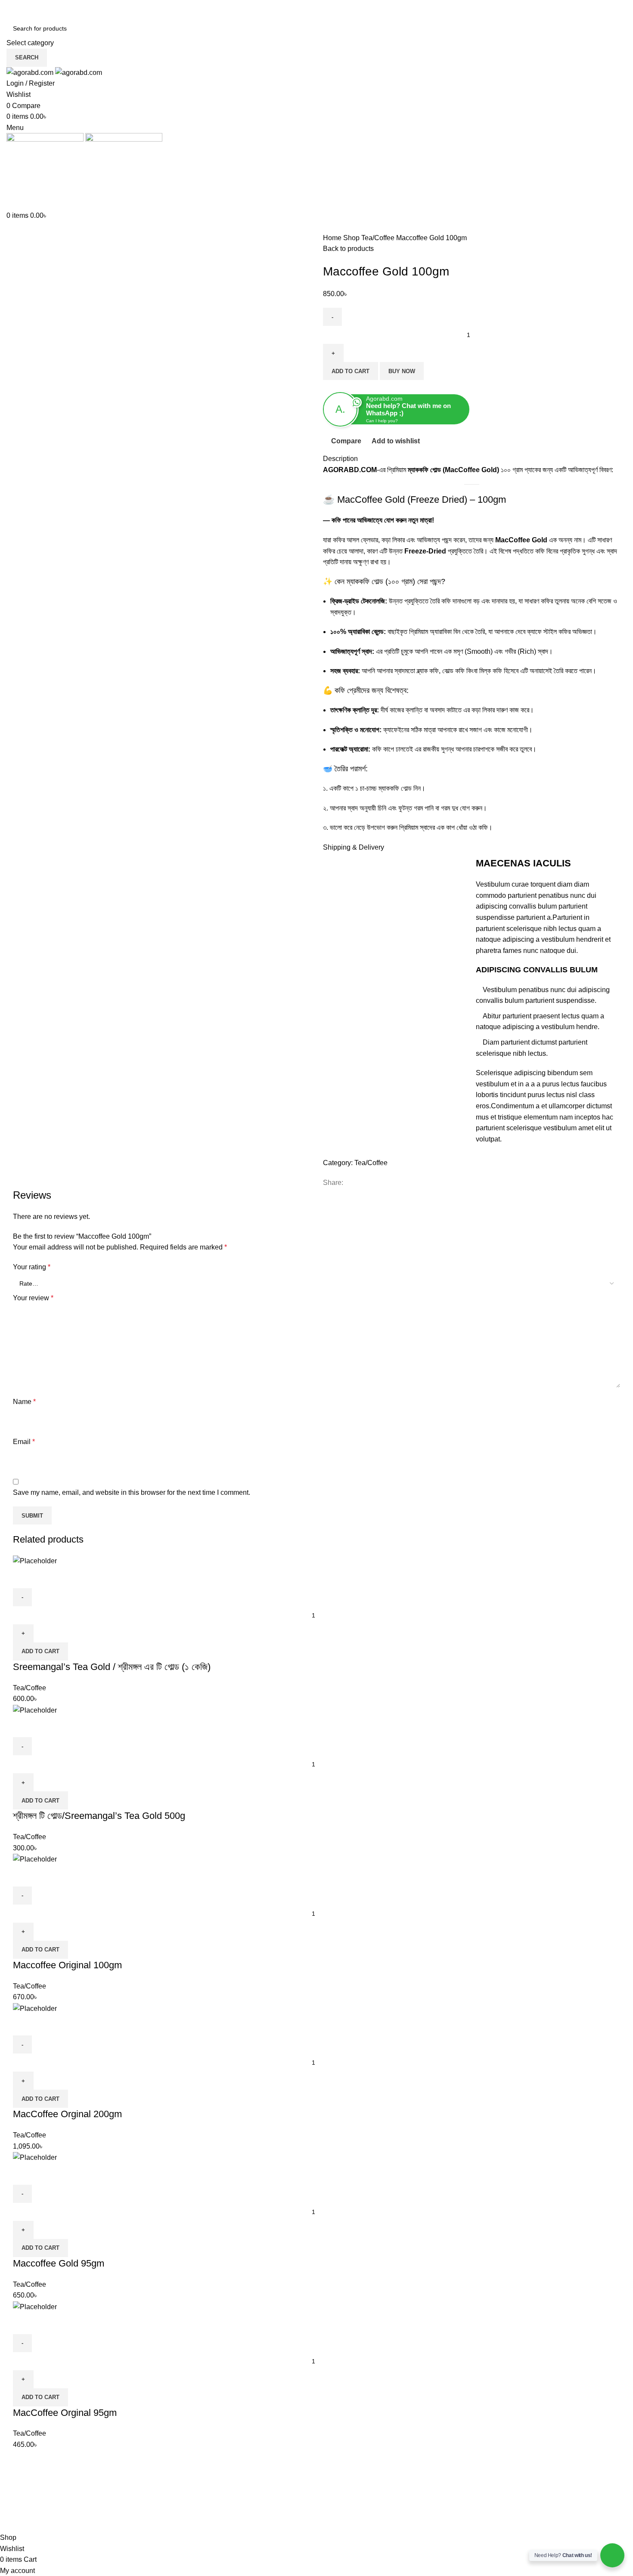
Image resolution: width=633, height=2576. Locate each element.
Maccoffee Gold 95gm (59, 2263)
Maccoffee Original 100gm (67, 1965)
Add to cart (351, 371)
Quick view (47, 1577)
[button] (40, 1651)
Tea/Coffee (379, 238)
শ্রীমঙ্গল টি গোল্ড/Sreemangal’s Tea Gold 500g (99, 1816)
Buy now (402, 371)
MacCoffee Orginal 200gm (67, 2114)
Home (333, 238)
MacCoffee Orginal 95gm (65, 2413)
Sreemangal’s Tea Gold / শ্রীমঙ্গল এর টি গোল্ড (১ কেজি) (112, 1667)
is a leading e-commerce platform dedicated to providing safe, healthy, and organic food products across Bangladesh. (77, 2517)
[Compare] (24, 1577)
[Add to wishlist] (70, 1577)
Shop (352, 238)
